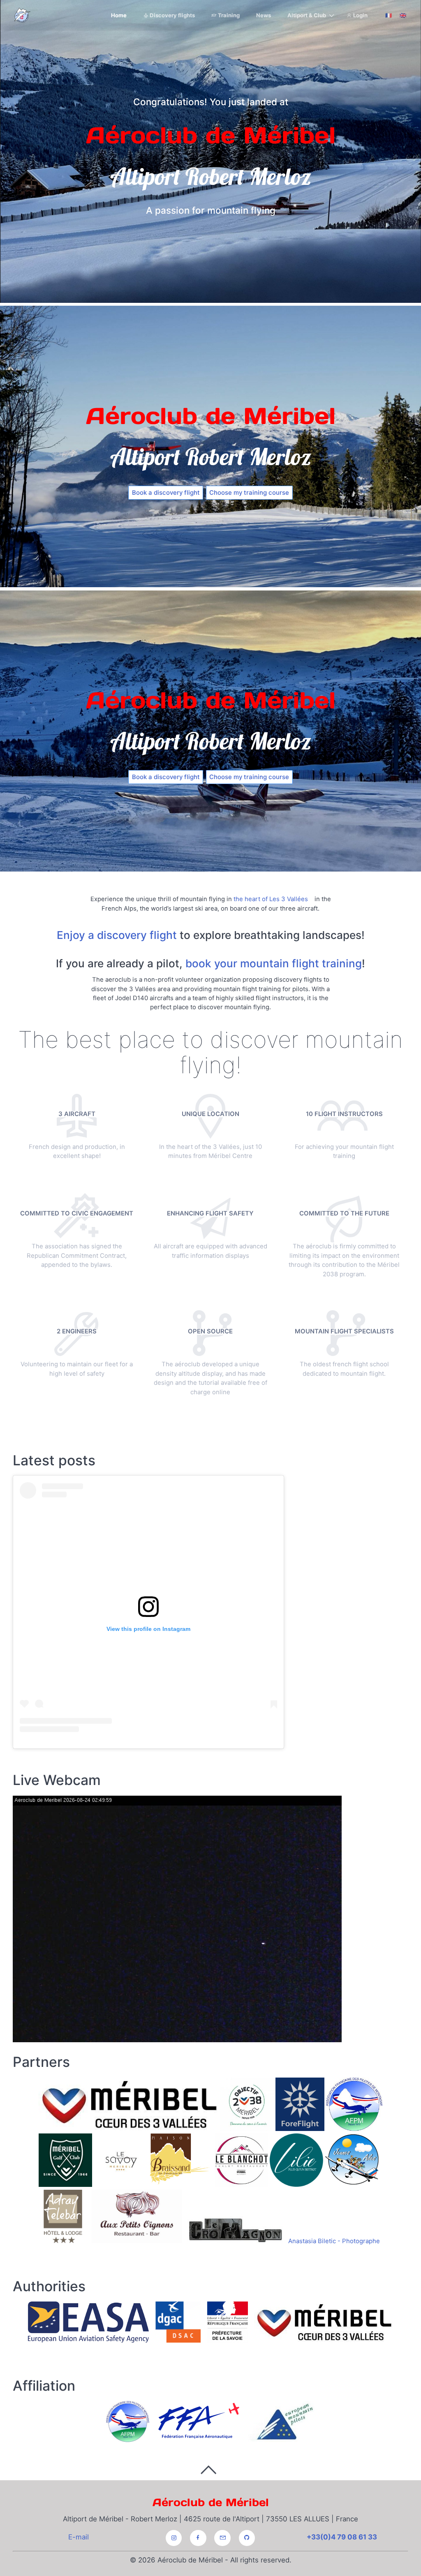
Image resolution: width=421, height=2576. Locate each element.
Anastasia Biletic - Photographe (334, 2241)
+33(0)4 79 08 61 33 (342, 2537)
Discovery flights (172, 15)
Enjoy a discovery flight (117, 935)
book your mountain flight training (274, 963)
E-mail (79, 2537)
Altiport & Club (307, 15)
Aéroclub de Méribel (211, 2502)
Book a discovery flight (166, 492)
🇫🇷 (389, 15)
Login (360, 15)
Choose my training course (249, 492)
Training (228, 15)
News (264, 15)
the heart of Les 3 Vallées (271, 899)
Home (119, 15)
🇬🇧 (403, 15)
